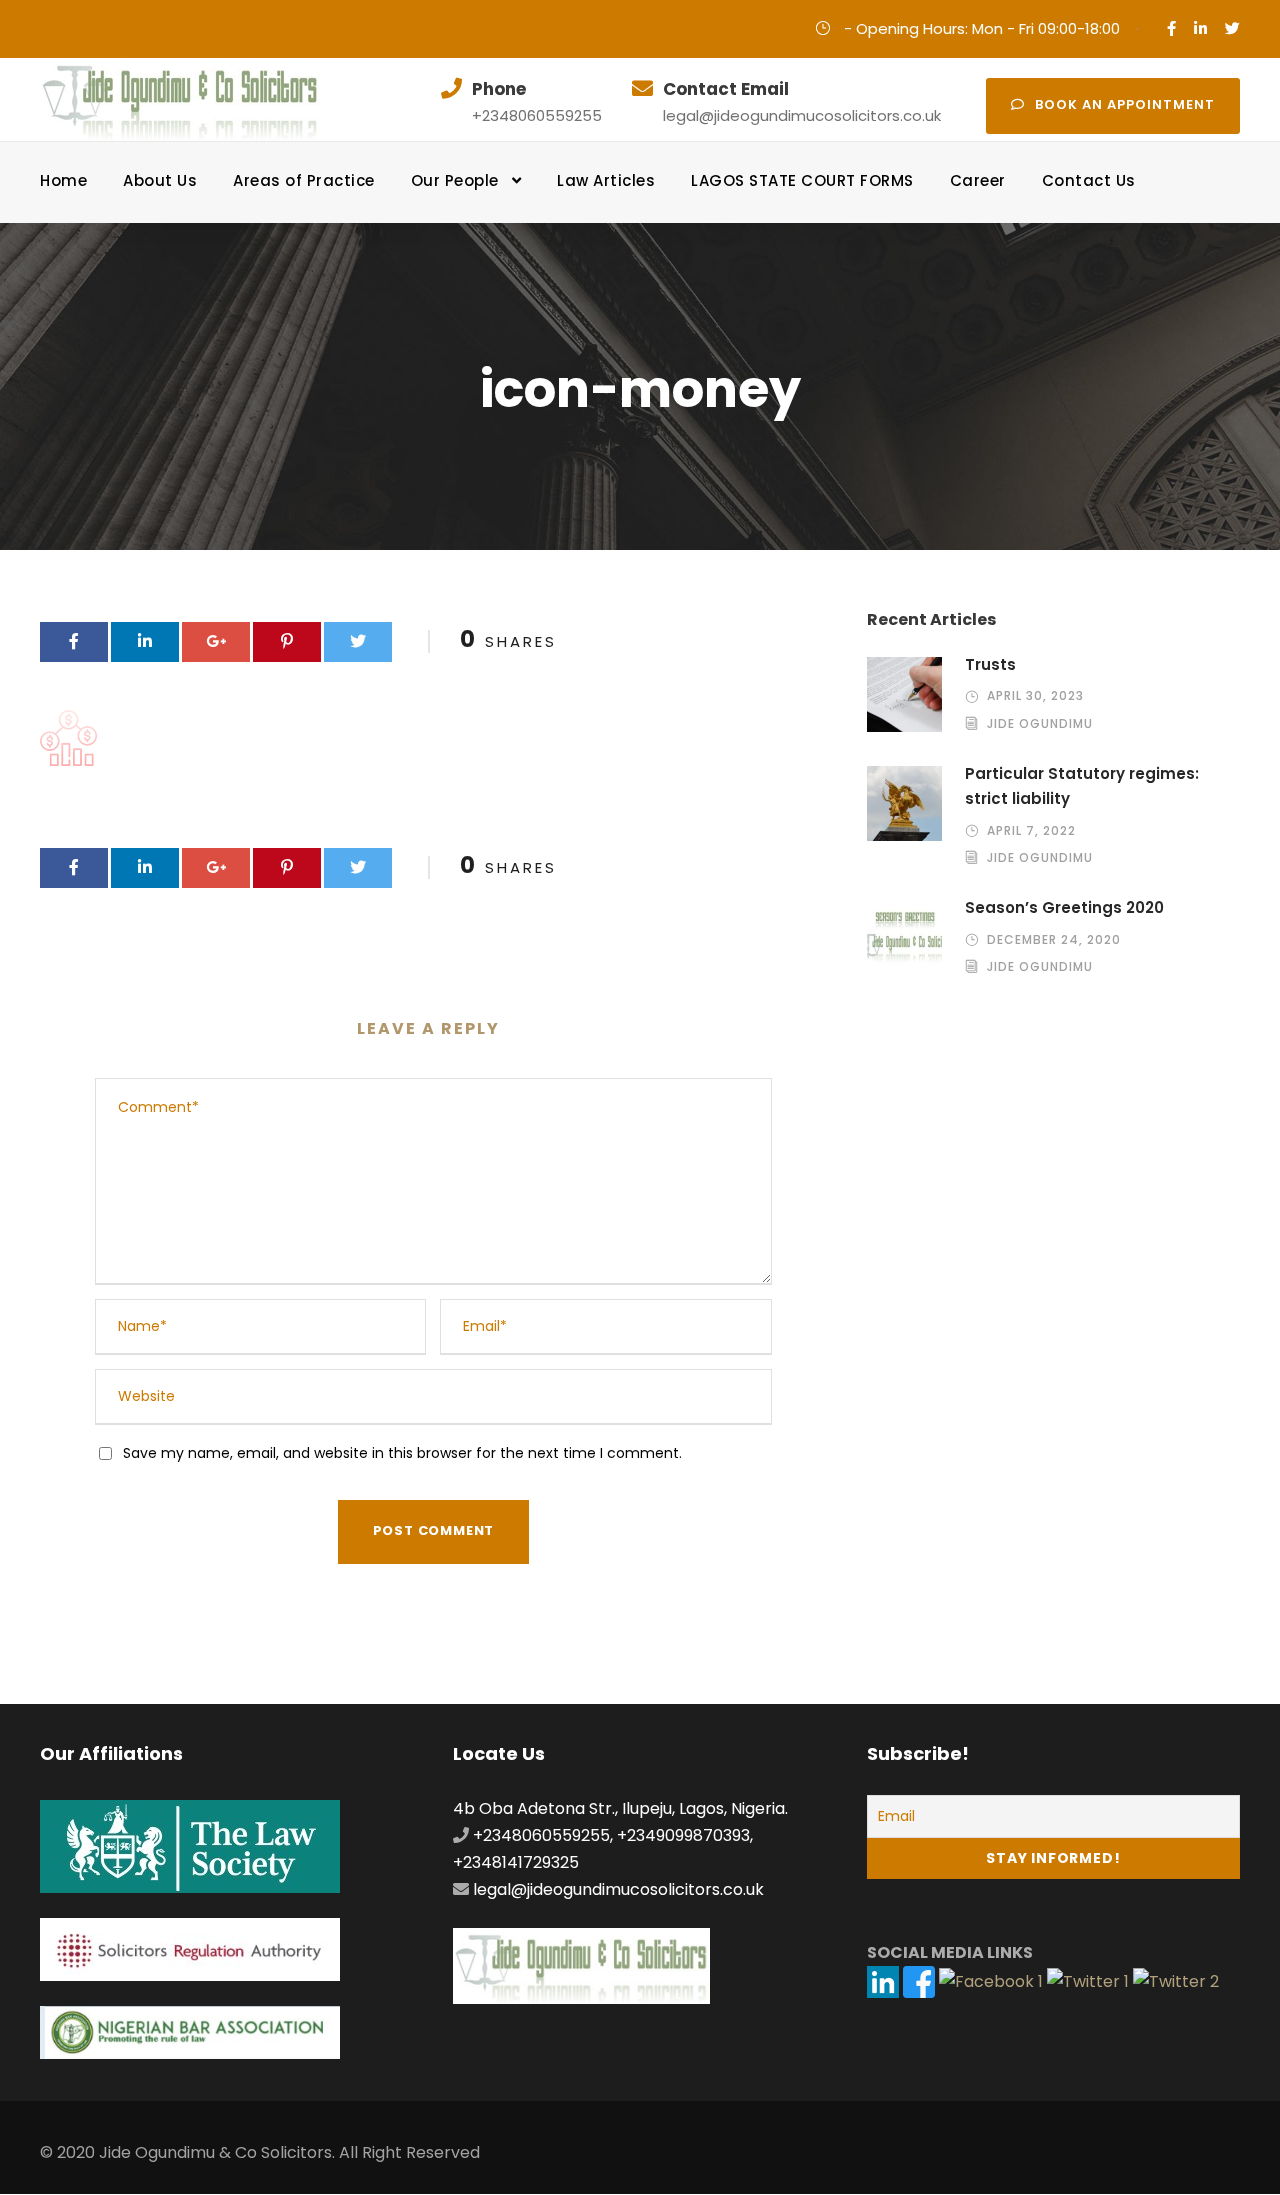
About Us (160, 180)
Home (63, 180)
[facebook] (1171, 28)
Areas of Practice (304, 180)
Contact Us (1089, 180)
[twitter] (1232, 28)
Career (978, 180)
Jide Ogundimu (1040, 723)
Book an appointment (1125, 104)
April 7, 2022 (1031, 830)
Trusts (990, 664)
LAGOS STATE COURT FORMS (802, 180)
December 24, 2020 (1054, 939)
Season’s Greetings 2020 (1064, 907)
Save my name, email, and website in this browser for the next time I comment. (402, 1453)
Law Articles (606, 180)
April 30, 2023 (1035, 695)
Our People (455, 180)
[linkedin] (1200, 28)
